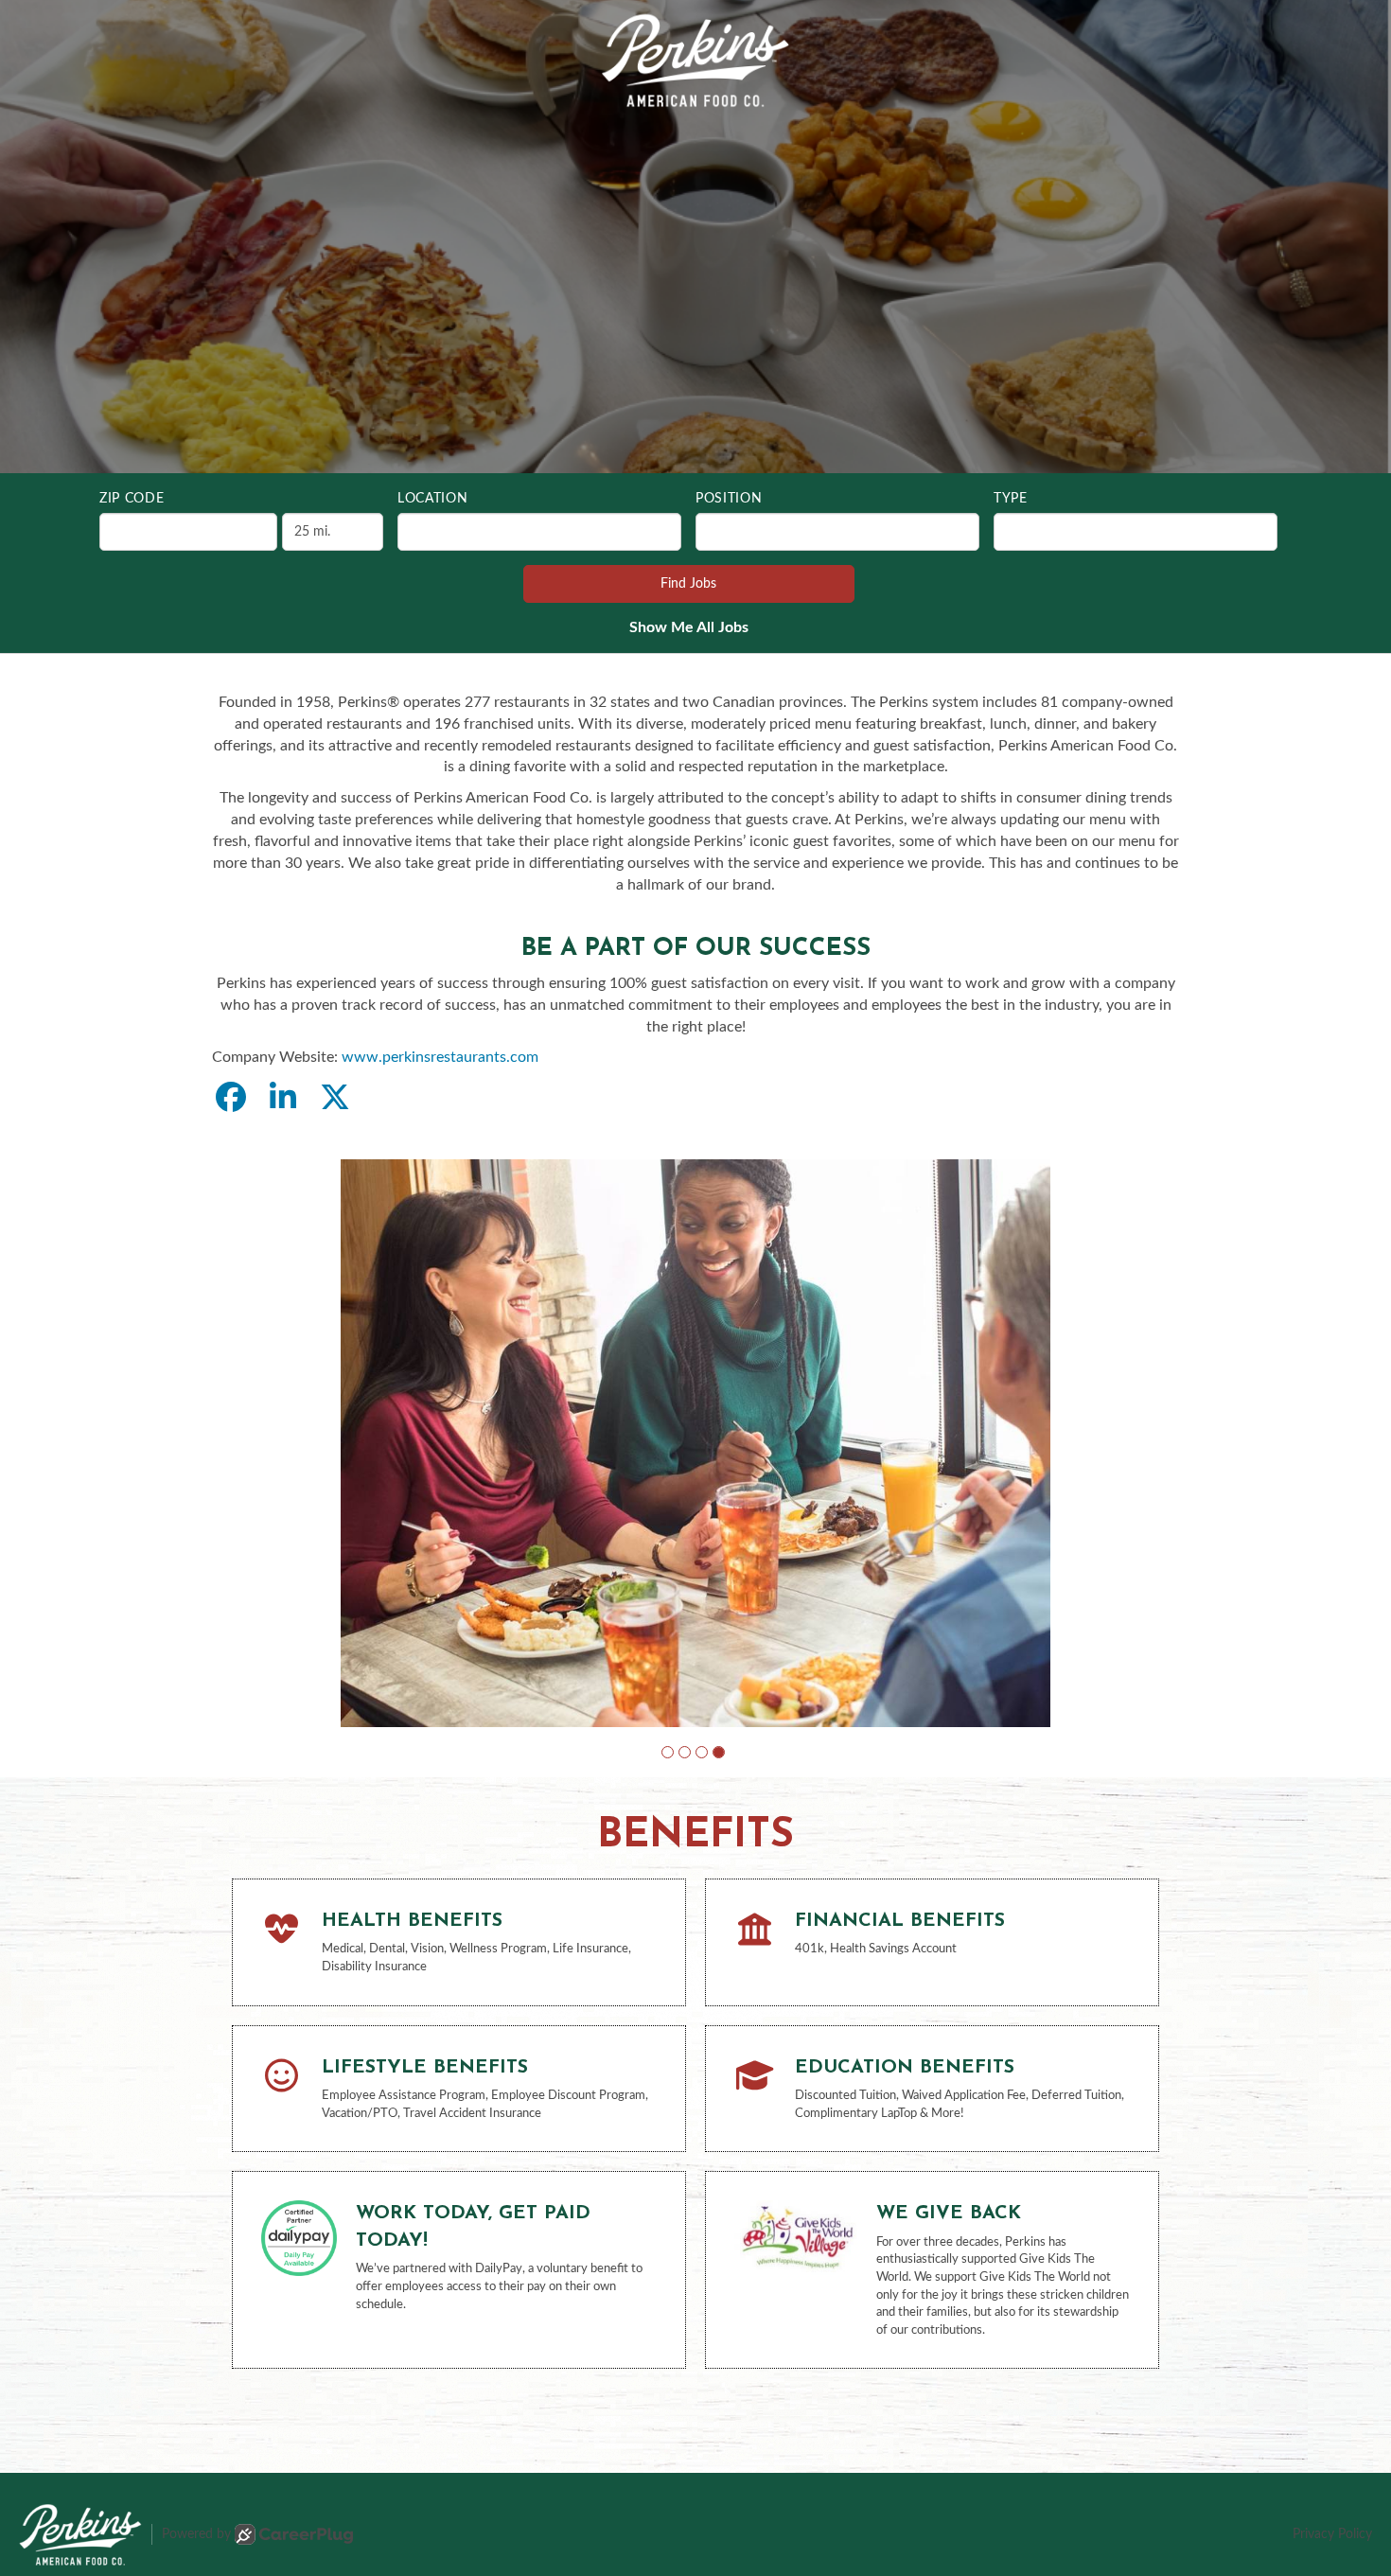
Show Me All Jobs (689, 627)
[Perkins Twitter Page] (335, 1099)
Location (433, 499)
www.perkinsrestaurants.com (440, 1057)
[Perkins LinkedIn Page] (283, 1099)
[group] (695, 1443)
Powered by (196, 2534)
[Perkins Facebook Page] (231, 1099)
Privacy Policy (1332, 2534)
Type (1011, 499)
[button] (668, 1752)
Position (729, 499)
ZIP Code (132, 499)
